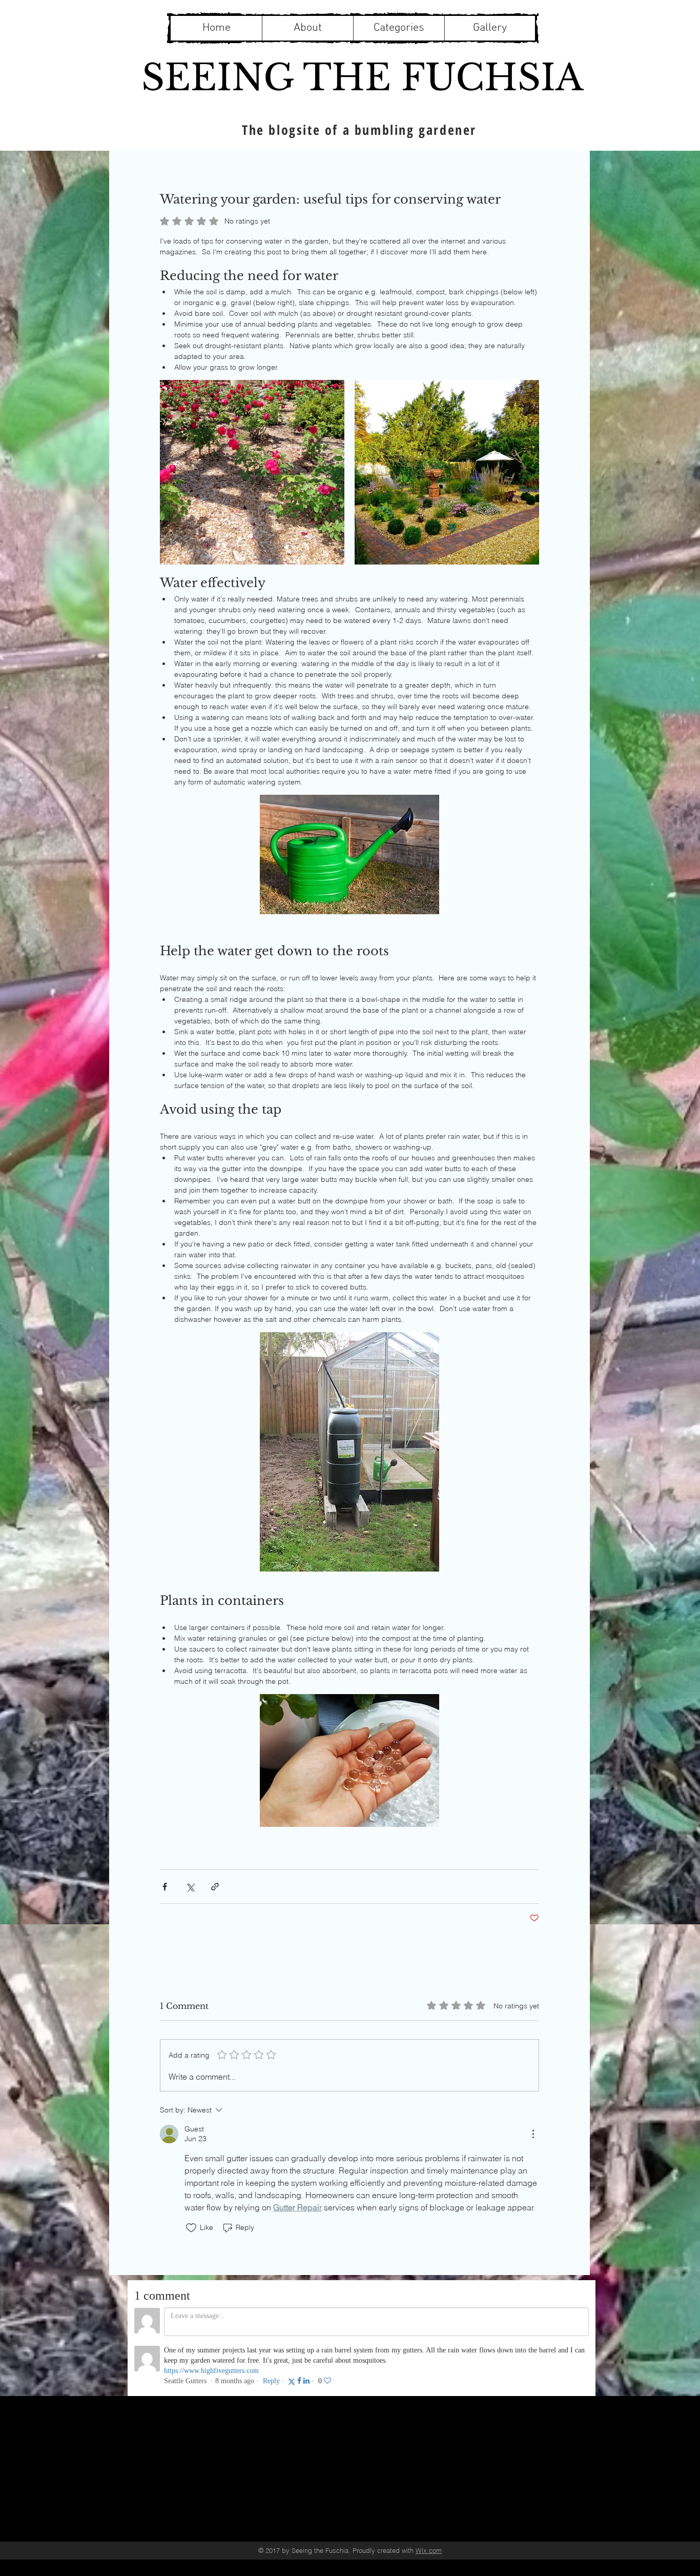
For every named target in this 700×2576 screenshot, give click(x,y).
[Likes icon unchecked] (191, 2228)
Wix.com (429, 2550)
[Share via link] (215, 1887)
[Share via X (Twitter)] (190, 1887)
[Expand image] (252, 472)
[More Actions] (533, 2134)
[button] (399, 28)
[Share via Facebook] (165, 1887)
